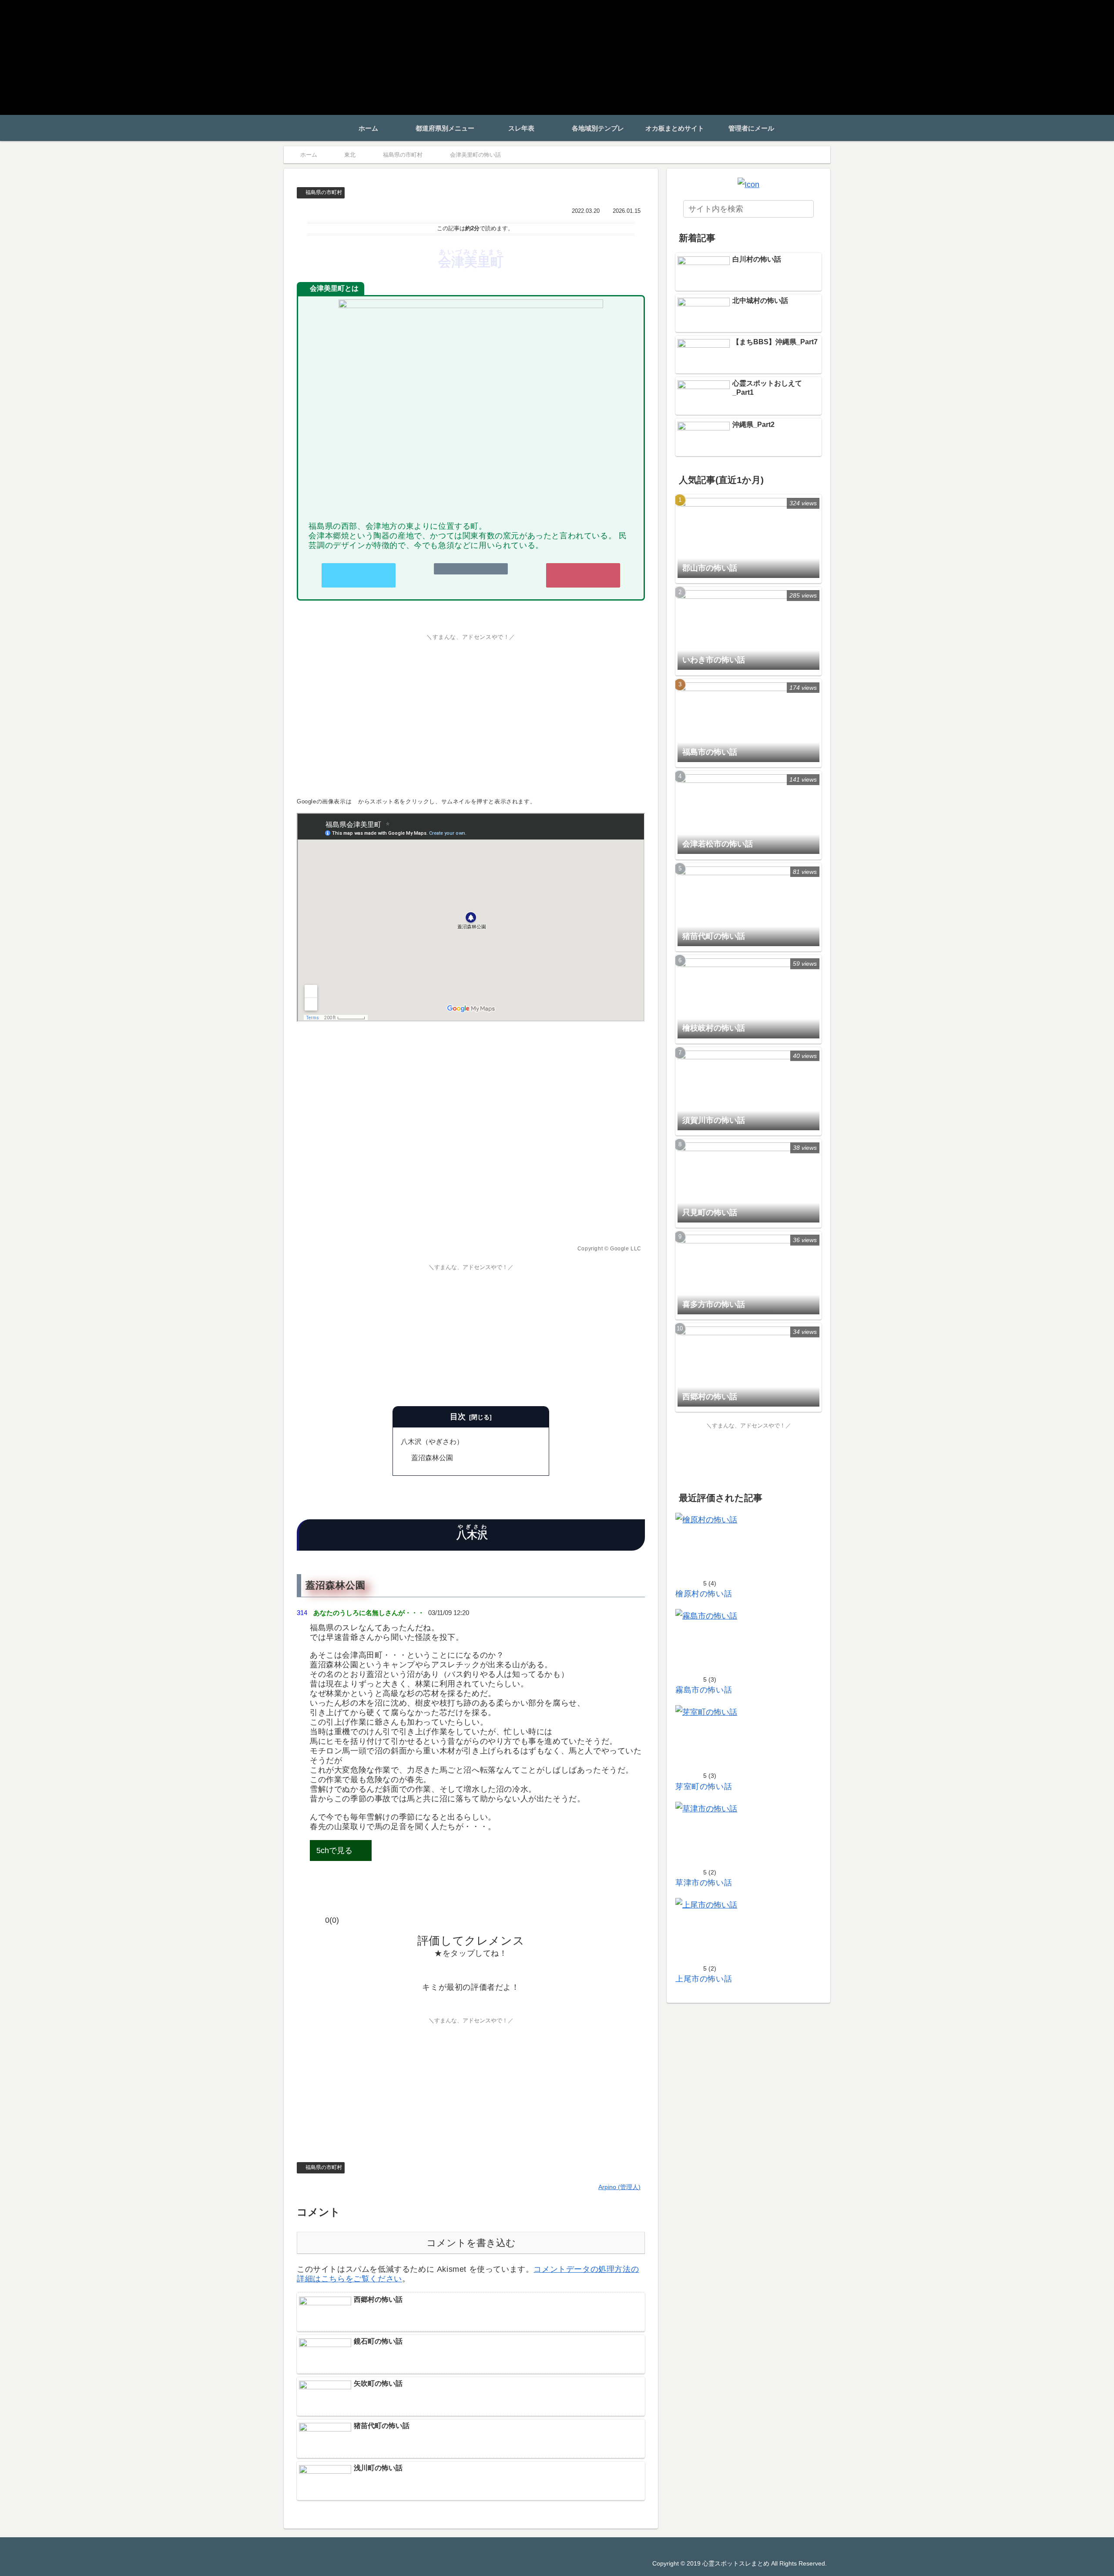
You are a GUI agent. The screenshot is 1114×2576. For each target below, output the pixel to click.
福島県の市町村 (324, 192)
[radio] (444, 1970)
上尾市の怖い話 (704, 1979)
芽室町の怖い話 (704, 1787)
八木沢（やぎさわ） (432, 1441)
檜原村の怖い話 (704, 1594)
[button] (804, 209)
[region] (471, 1139)
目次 (458, 1417)
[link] (471, 576)
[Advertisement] (471, 713)
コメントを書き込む (471, 2243)
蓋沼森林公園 (432, 1458)
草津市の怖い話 (704, 1883)
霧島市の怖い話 (704, 1690)
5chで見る (334, 1851)
